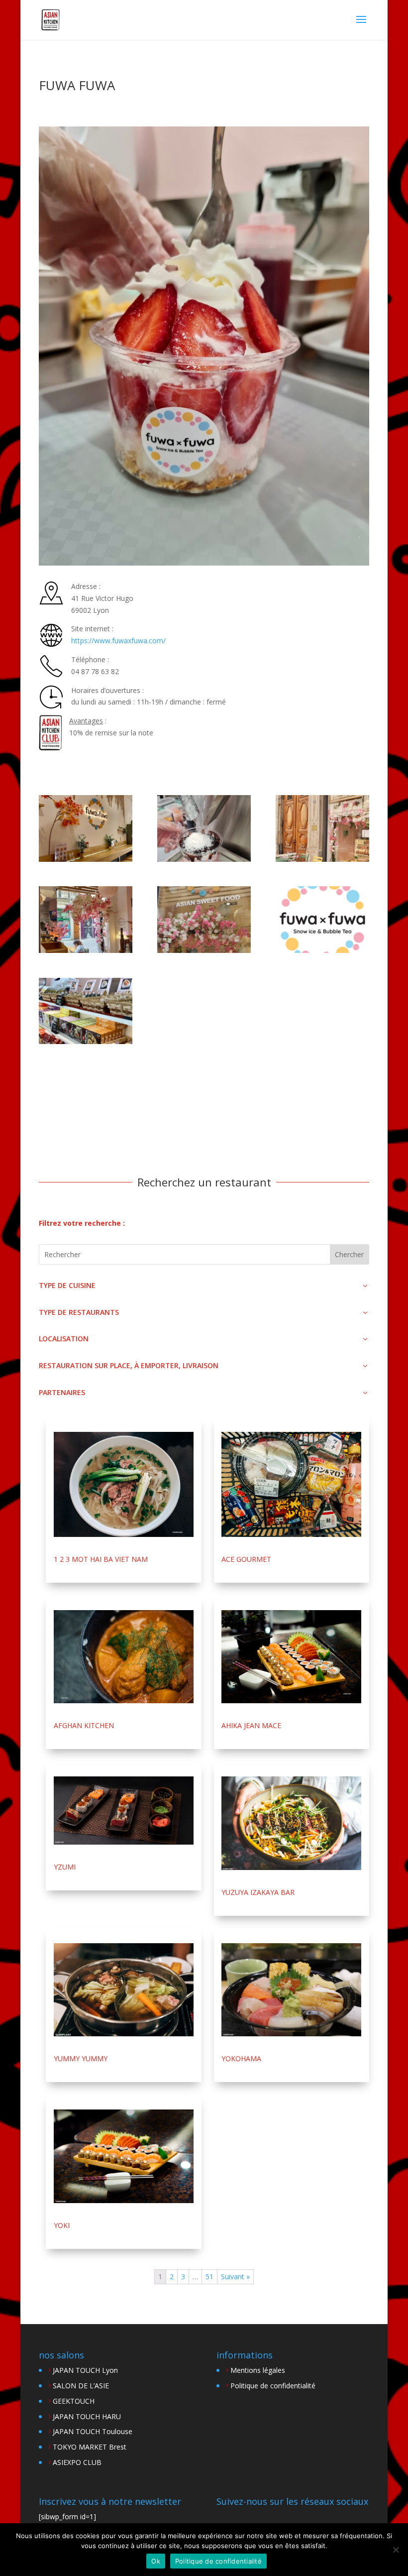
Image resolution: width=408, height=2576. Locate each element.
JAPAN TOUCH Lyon (85, 2370)
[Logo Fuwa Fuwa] (322, 920)
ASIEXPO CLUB (77, 2462)
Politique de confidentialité (273, 2386)
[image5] (86, 828)
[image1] (86, 1011)
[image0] (204, 828)
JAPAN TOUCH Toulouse (93, 2431)
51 (209, 2277)
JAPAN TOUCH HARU (87, 2416)
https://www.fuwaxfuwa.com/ (118, 641)
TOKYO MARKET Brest (90, 2447)
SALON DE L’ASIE (81, 2386)
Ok (156, 2561)
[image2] (204, 920)
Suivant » (235, 2277)
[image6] (322, 828)
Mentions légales (258, 2370)
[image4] (86, 920)
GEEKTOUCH (74, 2401)
